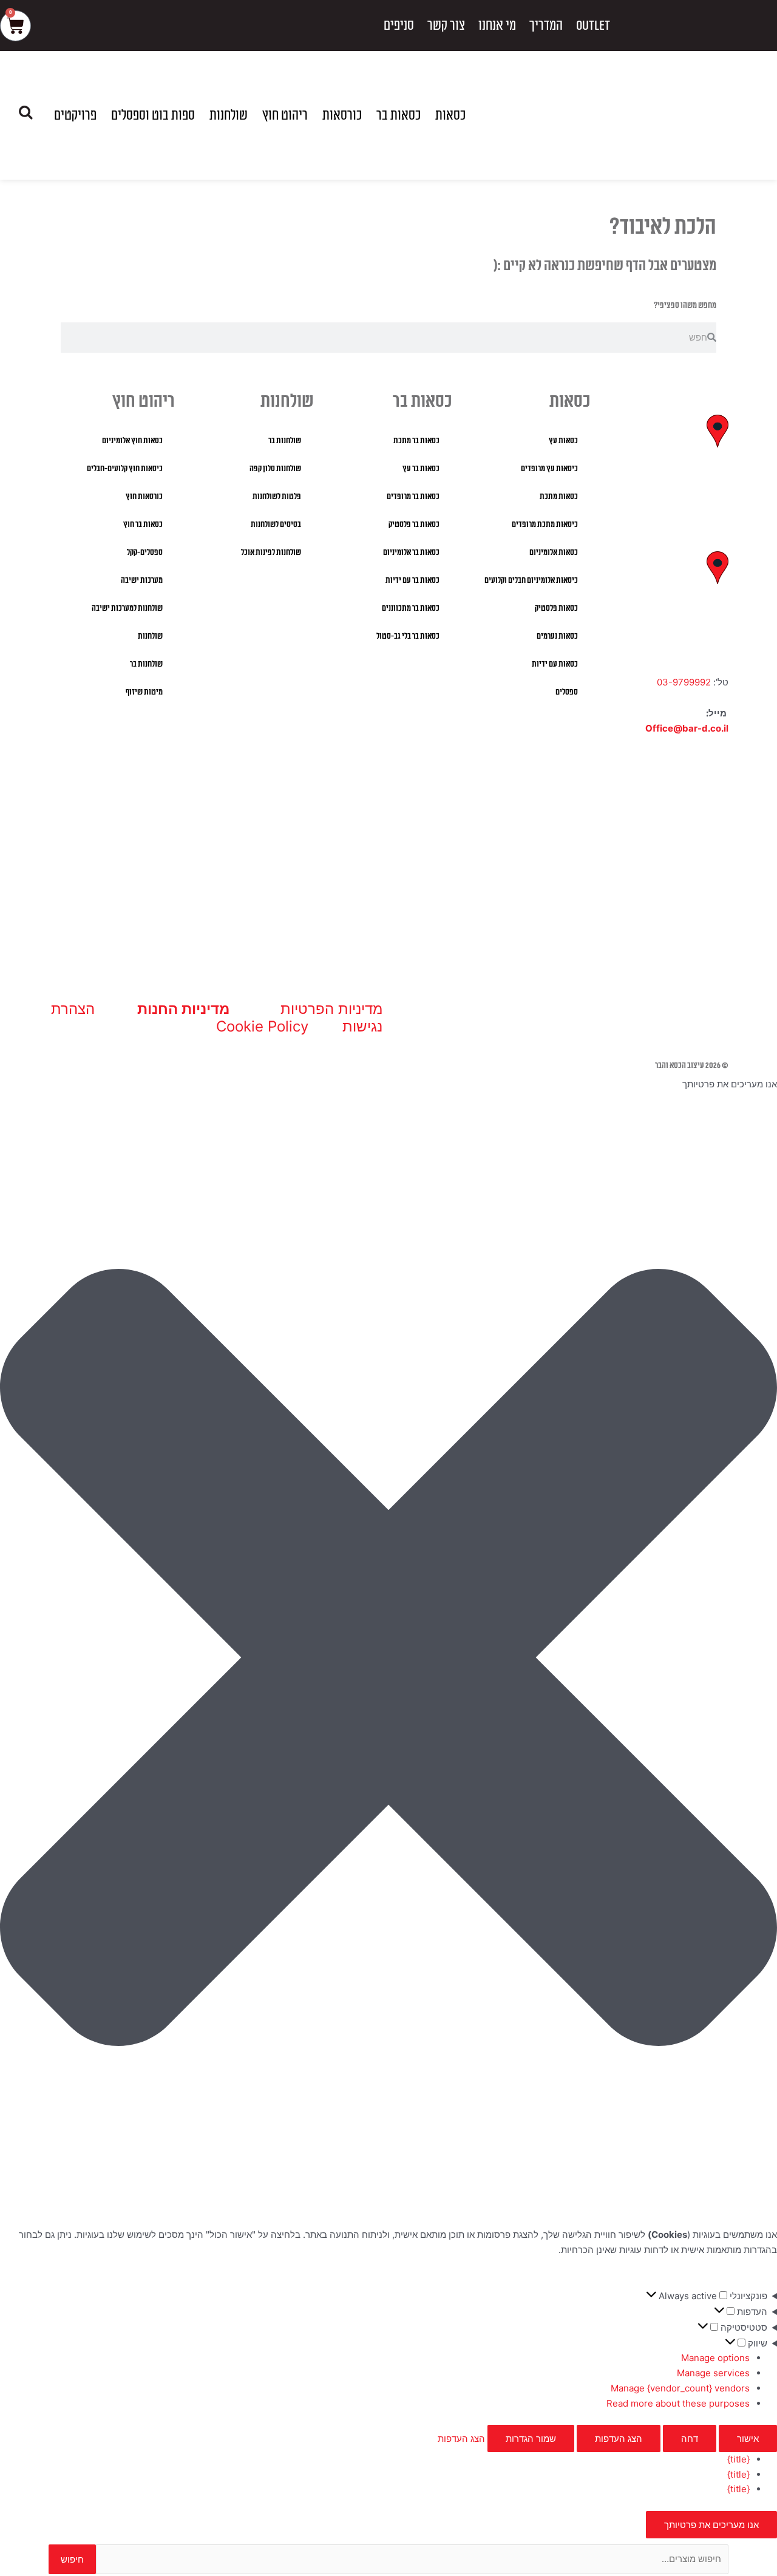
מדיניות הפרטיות (331, 1009)
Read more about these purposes (678, 2403)
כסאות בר (399, 115)
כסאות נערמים (557, 636)
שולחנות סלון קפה (275, 469)
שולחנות (229, 115)
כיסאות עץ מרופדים (549, 469)
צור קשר (446, 25)
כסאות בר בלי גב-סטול (408, 636)
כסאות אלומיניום (554, 552)
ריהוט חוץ (285, 115)
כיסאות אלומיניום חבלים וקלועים (531, 580)
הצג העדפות (619, 2438)
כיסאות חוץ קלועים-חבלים (125, 469)
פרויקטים (75, 115)
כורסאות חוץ (144, 497)
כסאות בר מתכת (416, 441)
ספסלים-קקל (145, 552)
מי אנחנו (497, 25)
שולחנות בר (285, 441)
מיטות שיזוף (144, 692)
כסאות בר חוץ (143, 525)
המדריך (546, 25)
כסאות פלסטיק (556, 608)
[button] (388, 1660)
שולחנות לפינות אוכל (271, 552)
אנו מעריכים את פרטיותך (711, 2525)
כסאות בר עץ (421, 469)
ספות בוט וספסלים (153, 115)
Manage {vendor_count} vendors (680, 2388)
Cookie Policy (262, 1026)
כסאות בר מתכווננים (411, 608)
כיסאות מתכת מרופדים (545, 525)
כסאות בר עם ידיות (412, 580)
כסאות (450, 115)
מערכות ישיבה (142, 580)
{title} (738, 2459)
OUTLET (593, 25)
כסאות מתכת (559, 497)
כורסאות (342, 115)
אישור (748, 2438)
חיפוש (72, 2559)
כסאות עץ (563, 441)
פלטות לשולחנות (277, 497)
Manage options (715, 2358)
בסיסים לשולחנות (276, 525)
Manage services (713, 2373)
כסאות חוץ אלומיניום (132, 441)
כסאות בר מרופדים (413, 497)
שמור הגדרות (531, 2438)
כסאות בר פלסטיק (414, 525)
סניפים (399, 25)
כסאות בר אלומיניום (411, 552)
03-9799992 (684, 682)
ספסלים (567, 692)
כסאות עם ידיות (555, 664)
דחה (690, 2438)
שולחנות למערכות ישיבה (127, 608)
